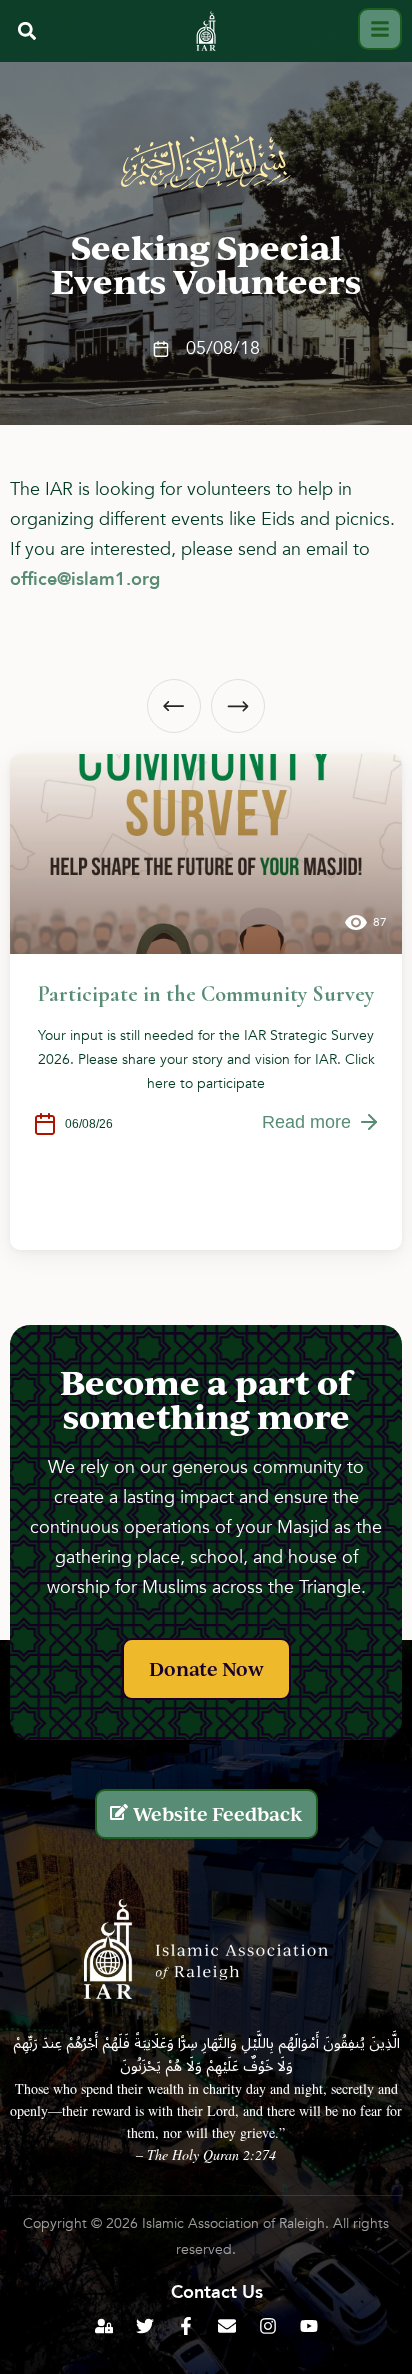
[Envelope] (227, 2326)
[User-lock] (104, 2326)
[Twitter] (145, 2326)
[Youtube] (309, 2326)
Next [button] (238, 706)
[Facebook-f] (186, 2326)
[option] (206, 1002)
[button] (26, 31)
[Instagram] (268, 2326)
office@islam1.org (85, 579)
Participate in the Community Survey (206, 994)
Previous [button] (174, 706)
